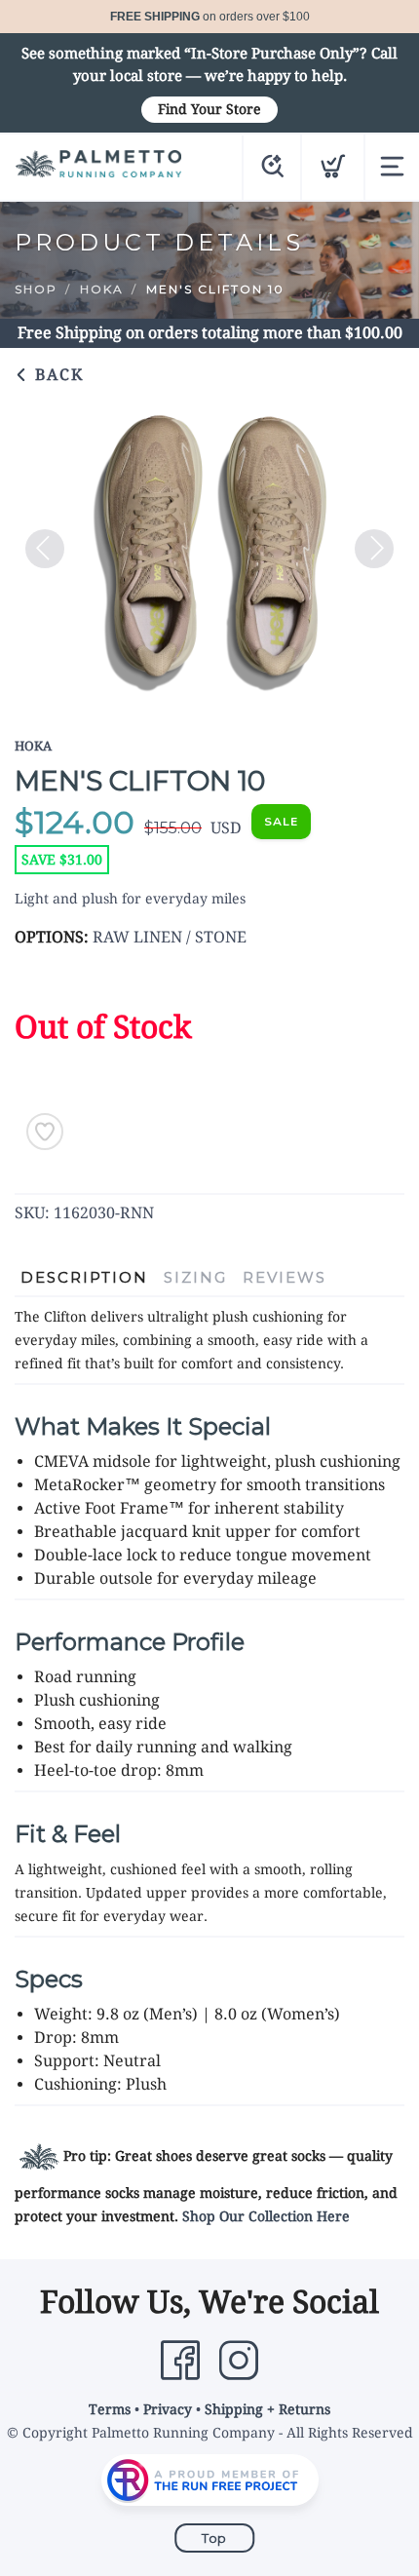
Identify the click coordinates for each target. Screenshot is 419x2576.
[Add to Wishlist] (45, 1132)
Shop (36, 289)
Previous (45, 549)
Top (214, 2538)
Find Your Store (209, 109)
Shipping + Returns (267, 2409)
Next (374, 549)
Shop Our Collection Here (266, 2216)
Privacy (168, 2409)
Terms (110, 2409)
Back (57, 375)
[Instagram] (239, 2361)
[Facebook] (180, 2361)
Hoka (102, 289)
